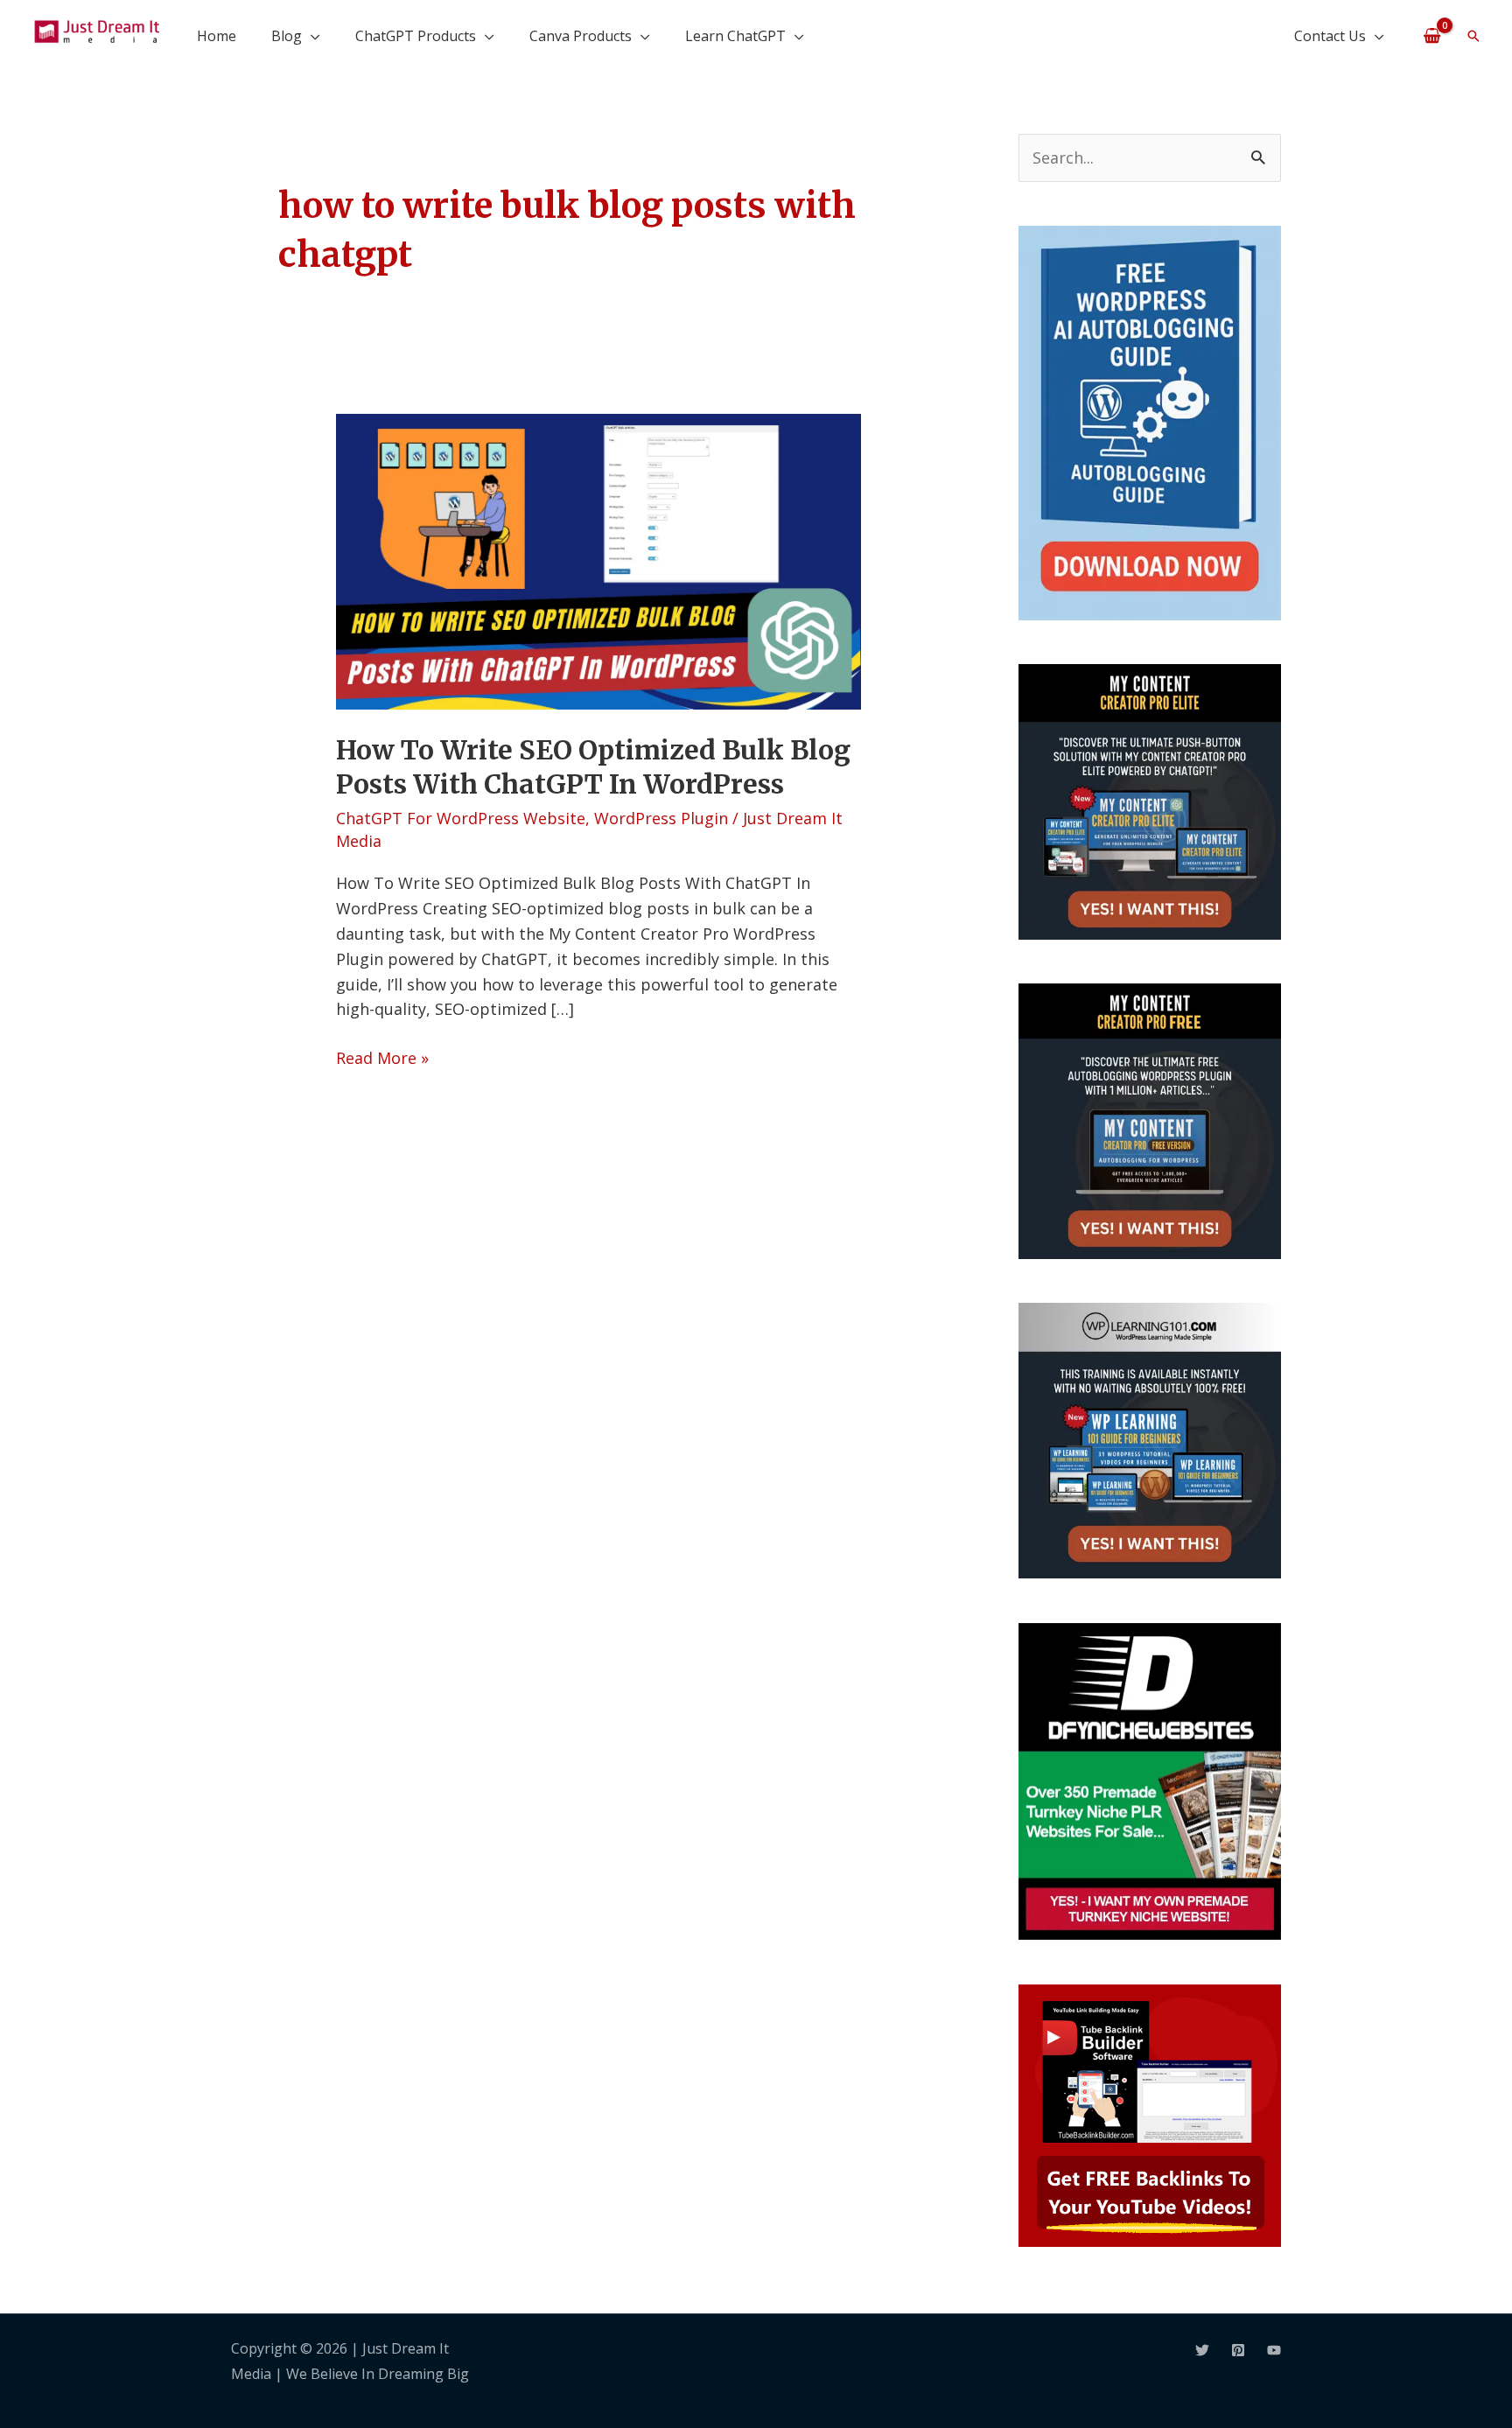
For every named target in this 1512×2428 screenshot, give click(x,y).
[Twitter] (1202, 2350)
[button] (1473, 36)
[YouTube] (1274, 2350)
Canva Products (581, 36)
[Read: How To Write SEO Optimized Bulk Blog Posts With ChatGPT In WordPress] (598, 560)
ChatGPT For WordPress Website (461, 818)
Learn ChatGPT (735, 36)
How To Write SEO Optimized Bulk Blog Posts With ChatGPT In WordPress (593, 767)
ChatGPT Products (416, 36)
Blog (287, 36)
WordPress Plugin (661, 818)
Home (217, 36)
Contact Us (1330, 36)
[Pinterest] (1238, 2350)
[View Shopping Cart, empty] (1432, 35)
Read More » (382, 1057)
